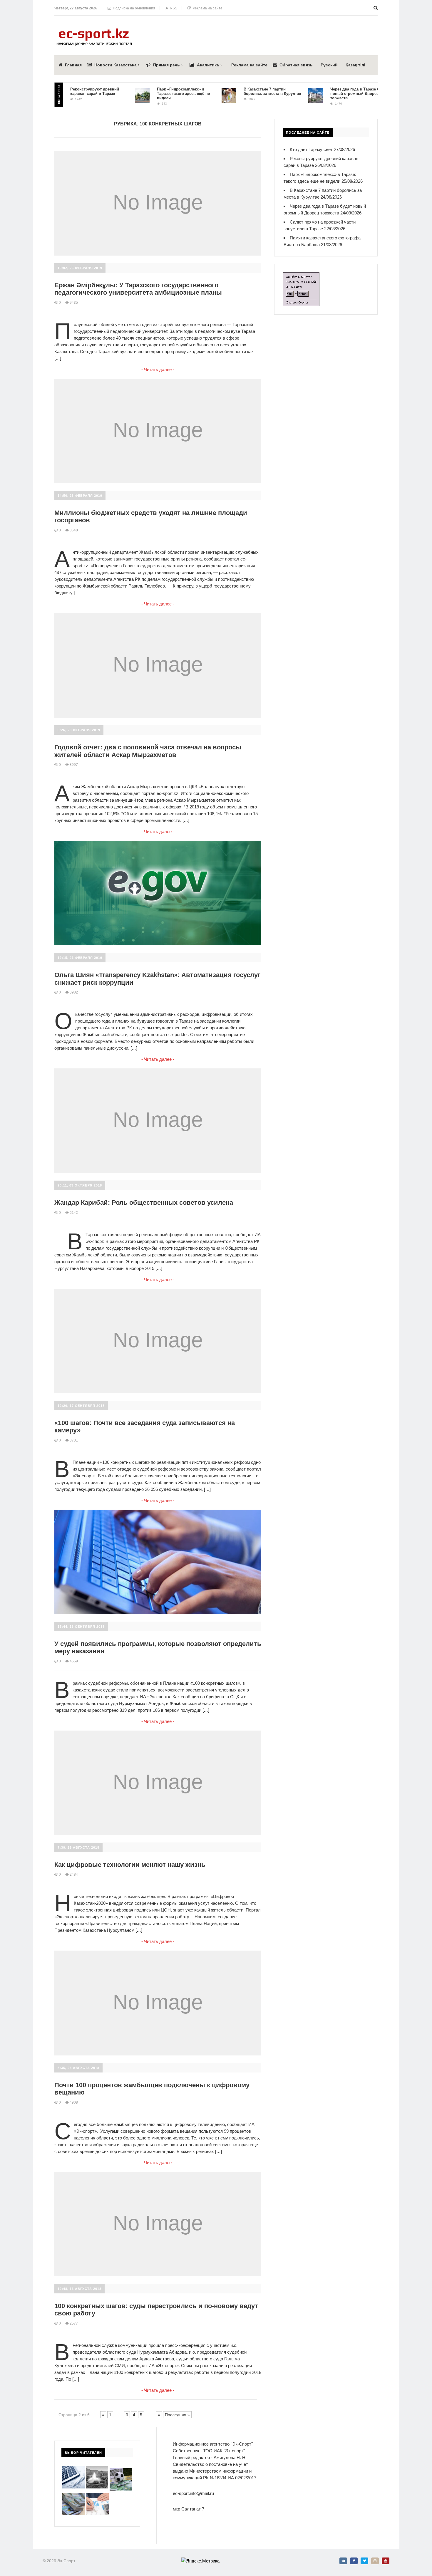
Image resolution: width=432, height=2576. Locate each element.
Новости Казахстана (115, 65)
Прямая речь (166, 65)
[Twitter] (364, 2561)
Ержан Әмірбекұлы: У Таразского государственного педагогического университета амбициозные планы (138, 289)
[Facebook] (354, 2561)
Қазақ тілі (355, 65)
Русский (329, 65)
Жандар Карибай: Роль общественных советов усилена (144, 1203)
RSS (173, 8)
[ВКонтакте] (343, 2561)
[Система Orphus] (301, 276)
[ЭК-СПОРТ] (94, 30)
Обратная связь (296, 65)
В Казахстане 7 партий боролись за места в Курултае (241, 91)
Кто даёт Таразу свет (311, 149)
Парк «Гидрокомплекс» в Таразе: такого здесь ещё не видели (152, 94)
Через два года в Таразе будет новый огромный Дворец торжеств (327, 94)
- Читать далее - (158, 369)
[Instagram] (375, 2561)
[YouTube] (386, 2561)
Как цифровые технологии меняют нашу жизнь (130, 1865)
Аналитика (208, 65)
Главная (73, 65)
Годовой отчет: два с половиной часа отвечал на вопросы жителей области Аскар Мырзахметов (148, 751)
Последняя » (177, 2415)
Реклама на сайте (207, 8)
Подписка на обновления (133, 8)
